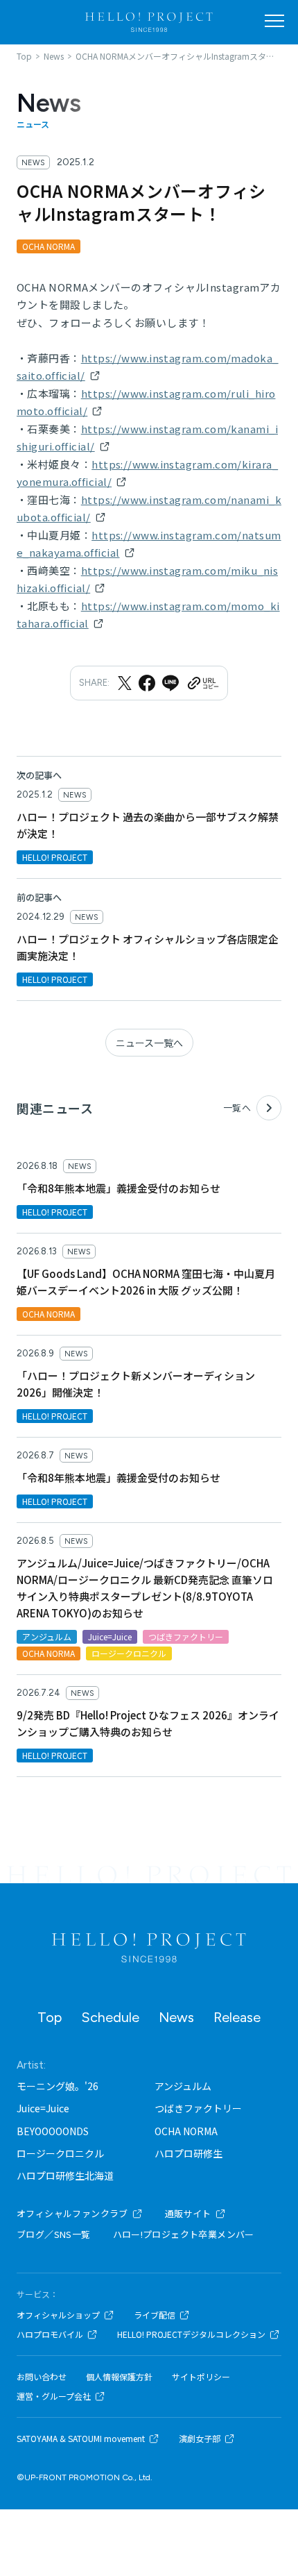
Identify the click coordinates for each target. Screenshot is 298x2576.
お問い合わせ (42, 2377)
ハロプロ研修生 (189, 2153)
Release (237, 2017)
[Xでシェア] (125, 683)
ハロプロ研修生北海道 (65, 2175)
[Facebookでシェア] (147, 683)
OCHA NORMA (186, 2131)
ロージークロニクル (60, 2153)
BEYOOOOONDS (53, 2131)
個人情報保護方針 (119, 2377)
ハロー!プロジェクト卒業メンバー (184, 2234)
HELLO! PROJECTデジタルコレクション (191, 2334)
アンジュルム (183, 2086)
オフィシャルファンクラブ (72, 2213)
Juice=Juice (43, 2108)
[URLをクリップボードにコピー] (202, 683)
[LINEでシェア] (170, 683)
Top (50, 2017)
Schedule (110, 2017)
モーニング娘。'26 (58, 2086)
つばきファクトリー (198, 2108)
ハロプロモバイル (50, 2334)
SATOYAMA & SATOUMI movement (81, 2439)
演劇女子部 (200, 2439)
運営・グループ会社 (54, 2396)
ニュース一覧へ (149, 1043)
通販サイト (188, 2213)
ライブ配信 (155, 2315)
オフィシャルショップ (58, 2315)
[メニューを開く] (274, 21)
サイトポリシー (201, 2377)
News (176, 2017)
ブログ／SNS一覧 (54, 2234)
